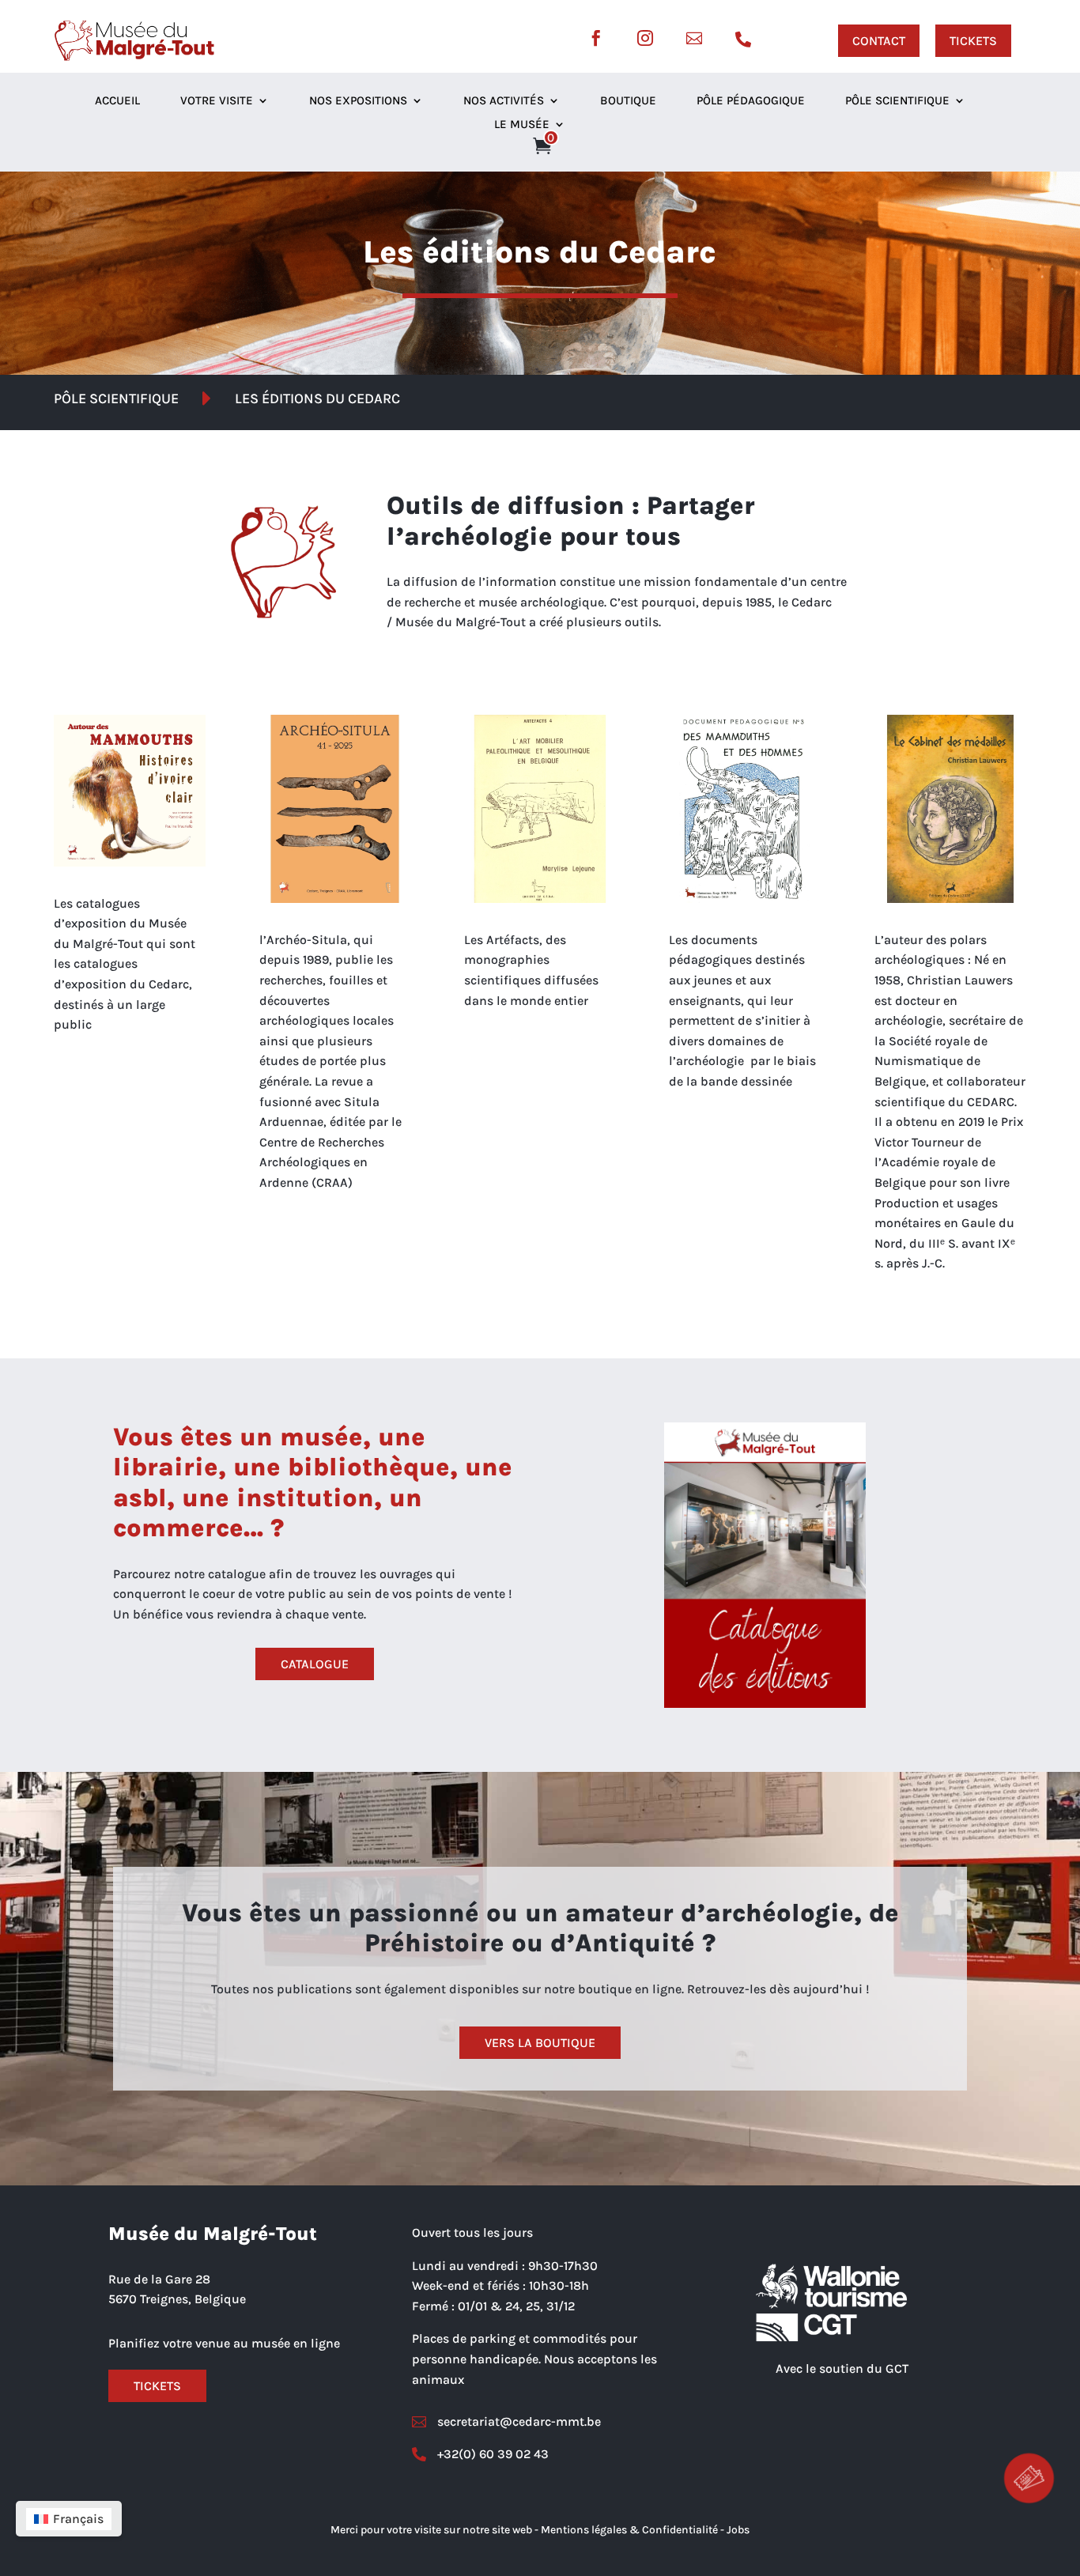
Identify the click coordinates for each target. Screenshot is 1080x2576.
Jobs (738, 2530)
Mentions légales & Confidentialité (629, 2530)
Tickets (157, 2386)
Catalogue (315, 1664)
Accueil (117, 101)
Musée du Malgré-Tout (213, 2234)
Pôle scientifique (897, 101)
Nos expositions (358, 101)
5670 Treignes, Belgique (177, 2299)
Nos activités (504, 101)
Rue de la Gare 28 (159, 2279)
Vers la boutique (540, 2043)
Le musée (522, 125)
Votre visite (217, 101)
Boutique (628, 101)
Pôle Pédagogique (751, 101)
